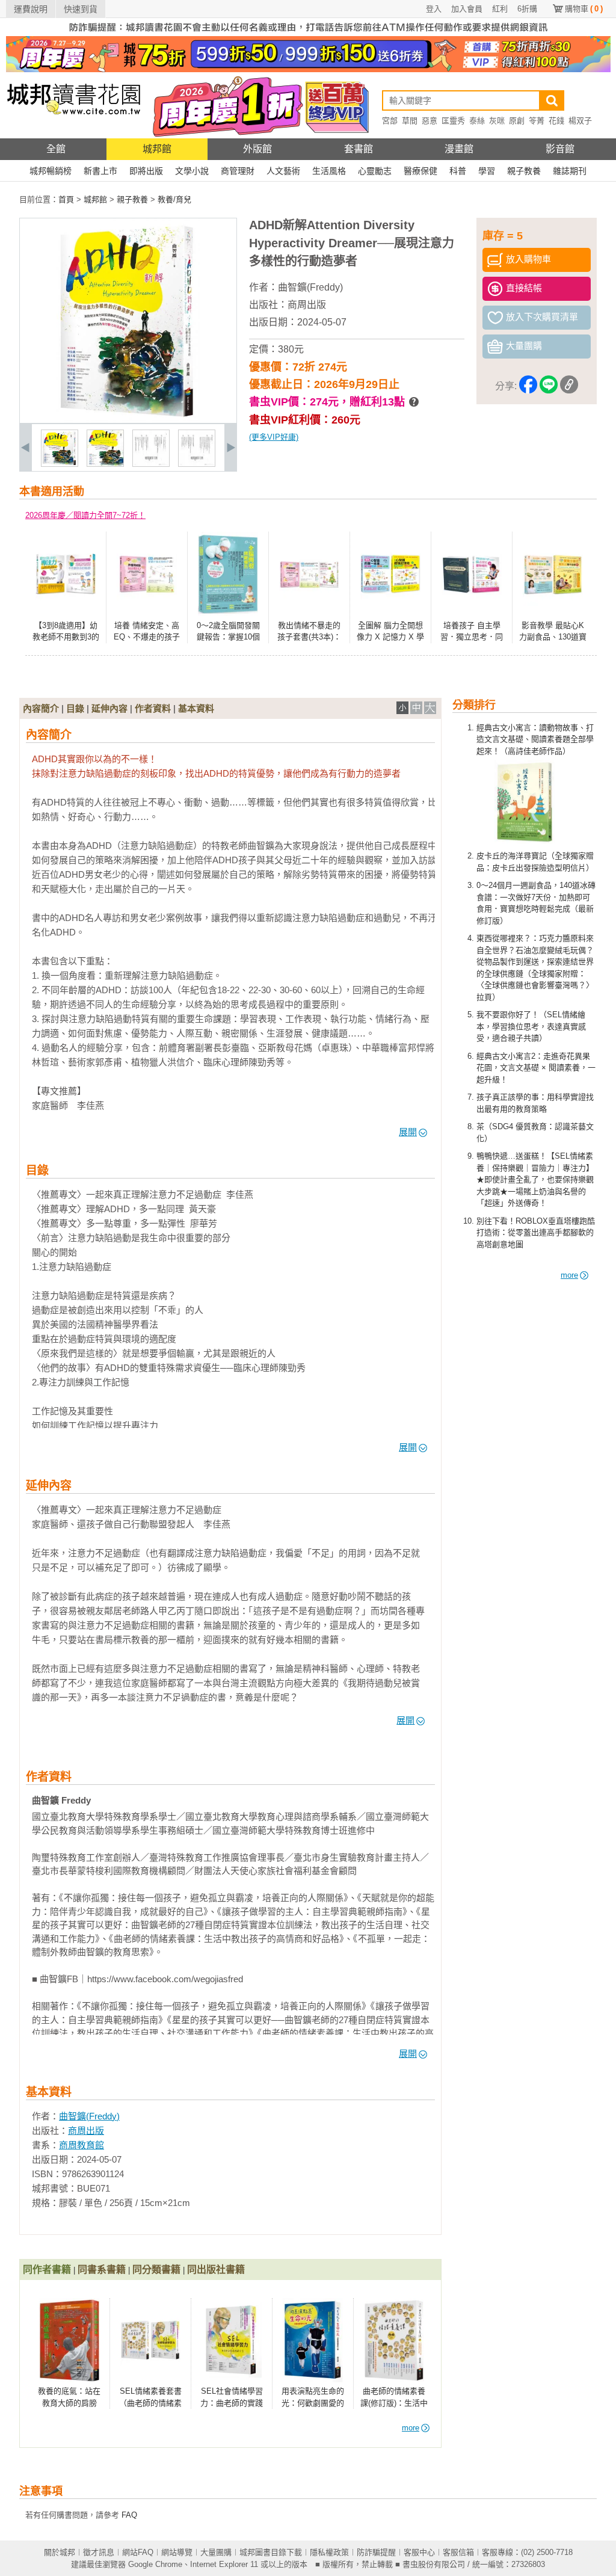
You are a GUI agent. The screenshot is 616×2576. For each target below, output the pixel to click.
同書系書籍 (102, 2269)
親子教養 (524, 171)
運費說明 (31, 9)
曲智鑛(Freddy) (310, 287)
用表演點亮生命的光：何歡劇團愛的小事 (313, 2403)
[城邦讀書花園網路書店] (74, 136)
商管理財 (238, 171)
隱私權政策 (329, 2552)
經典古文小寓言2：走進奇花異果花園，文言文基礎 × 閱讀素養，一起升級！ (536, 1068)
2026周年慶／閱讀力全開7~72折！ (85, 515)
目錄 (75, 708)
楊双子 (580, 121)
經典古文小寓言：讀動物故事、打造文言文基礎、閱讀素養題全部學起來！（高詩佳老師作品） (535, 739)
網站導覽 (177, 2552)
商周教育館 (82, 2145)
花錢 (556, 121)
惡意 (430, 121)
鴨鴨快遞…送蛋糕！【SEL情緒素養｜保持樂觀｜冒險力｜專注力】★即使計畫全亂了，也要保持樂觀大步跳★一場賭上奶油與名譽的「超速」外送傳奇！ (535, 1179)
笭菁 (537, 121)
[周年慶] (308, 69)
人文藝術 (283, 171)
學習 (487, 171)
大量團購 (216, 2552)
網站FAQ (138, 2552)
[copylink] (569, 387)
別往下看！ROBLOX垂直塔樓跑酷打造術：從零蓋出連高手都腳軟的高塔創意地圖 (536, 1233)
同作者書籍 (47, 2269)
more (569, 1275)
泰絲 (477, 121)
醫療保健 (420, 171)
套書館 (359, 149)
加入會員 (467, 9)
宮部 (390, 121)
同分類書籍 (156, 2269)
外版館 (257, 149)
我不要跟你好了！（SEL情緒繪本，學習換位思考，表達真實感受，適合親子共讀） (531, 1026)
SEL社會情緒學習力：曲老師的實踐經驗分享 (232, 2403)
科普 (458, 171)
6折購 (527, 9)
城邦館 (157, 149)
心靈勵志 (375, 171)
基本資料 (196, 708)
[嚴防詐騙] (308, 33)
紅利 (500, 9)
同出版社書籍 (216, 2269)
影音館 (560, 149)
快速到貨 (81, 9)
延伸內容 (109, 708)
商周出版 (307, 305)
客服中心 (419, 2552)
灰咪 (497, 121)
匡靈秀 (453, 121)
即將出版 (146, 171)
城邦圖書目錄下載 (271, 2552)
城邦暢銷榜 (51, 171)
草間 (410, 121)
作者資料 (153, 708)
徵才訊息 (99, 2552)
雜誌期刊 (570, 171)
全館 (56, 149)
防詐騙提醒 (376, 2552)
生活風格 (329, 171)
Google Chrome (155, 2564)
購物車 (584, 9)
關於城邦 (60, 2552)
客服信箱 (458, 2552)
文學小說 (192, 171)
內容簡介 (41, 708)
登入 (434, 9)
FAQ (129, 2515)
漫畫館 (459, 149)
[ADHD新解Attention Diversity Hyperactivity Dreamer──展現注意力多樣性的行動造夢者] (60, 464)
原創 (517, 121)
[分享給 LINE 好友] (549, 387)
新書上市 (100, 171)
